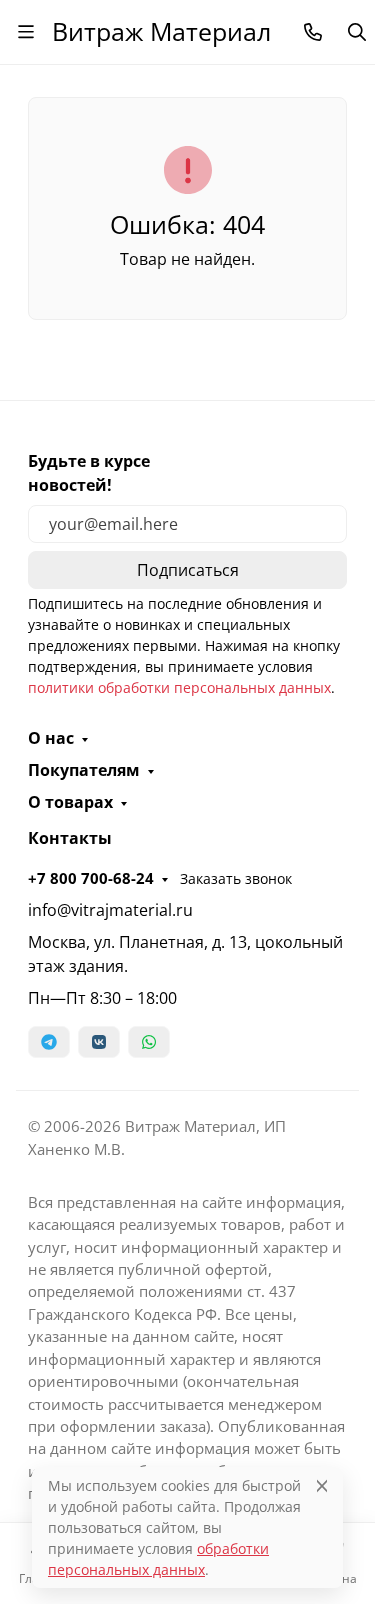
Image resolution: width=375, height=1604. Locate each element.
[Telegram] (49, 1042)
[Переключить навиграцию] (26, 32)
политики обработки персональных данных (179, 687)
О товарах (70, 802)
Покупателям (84, 770)
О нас (51, 738)
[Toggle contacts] (313, 32)
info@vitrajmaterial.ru (110, 910)
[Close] (322, 1485)
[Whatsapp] (149, 1042)
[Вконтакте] (99, 1042)
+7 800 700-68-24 (91, 878)
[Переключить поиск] (357, 32)
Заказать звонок (236, 878)
